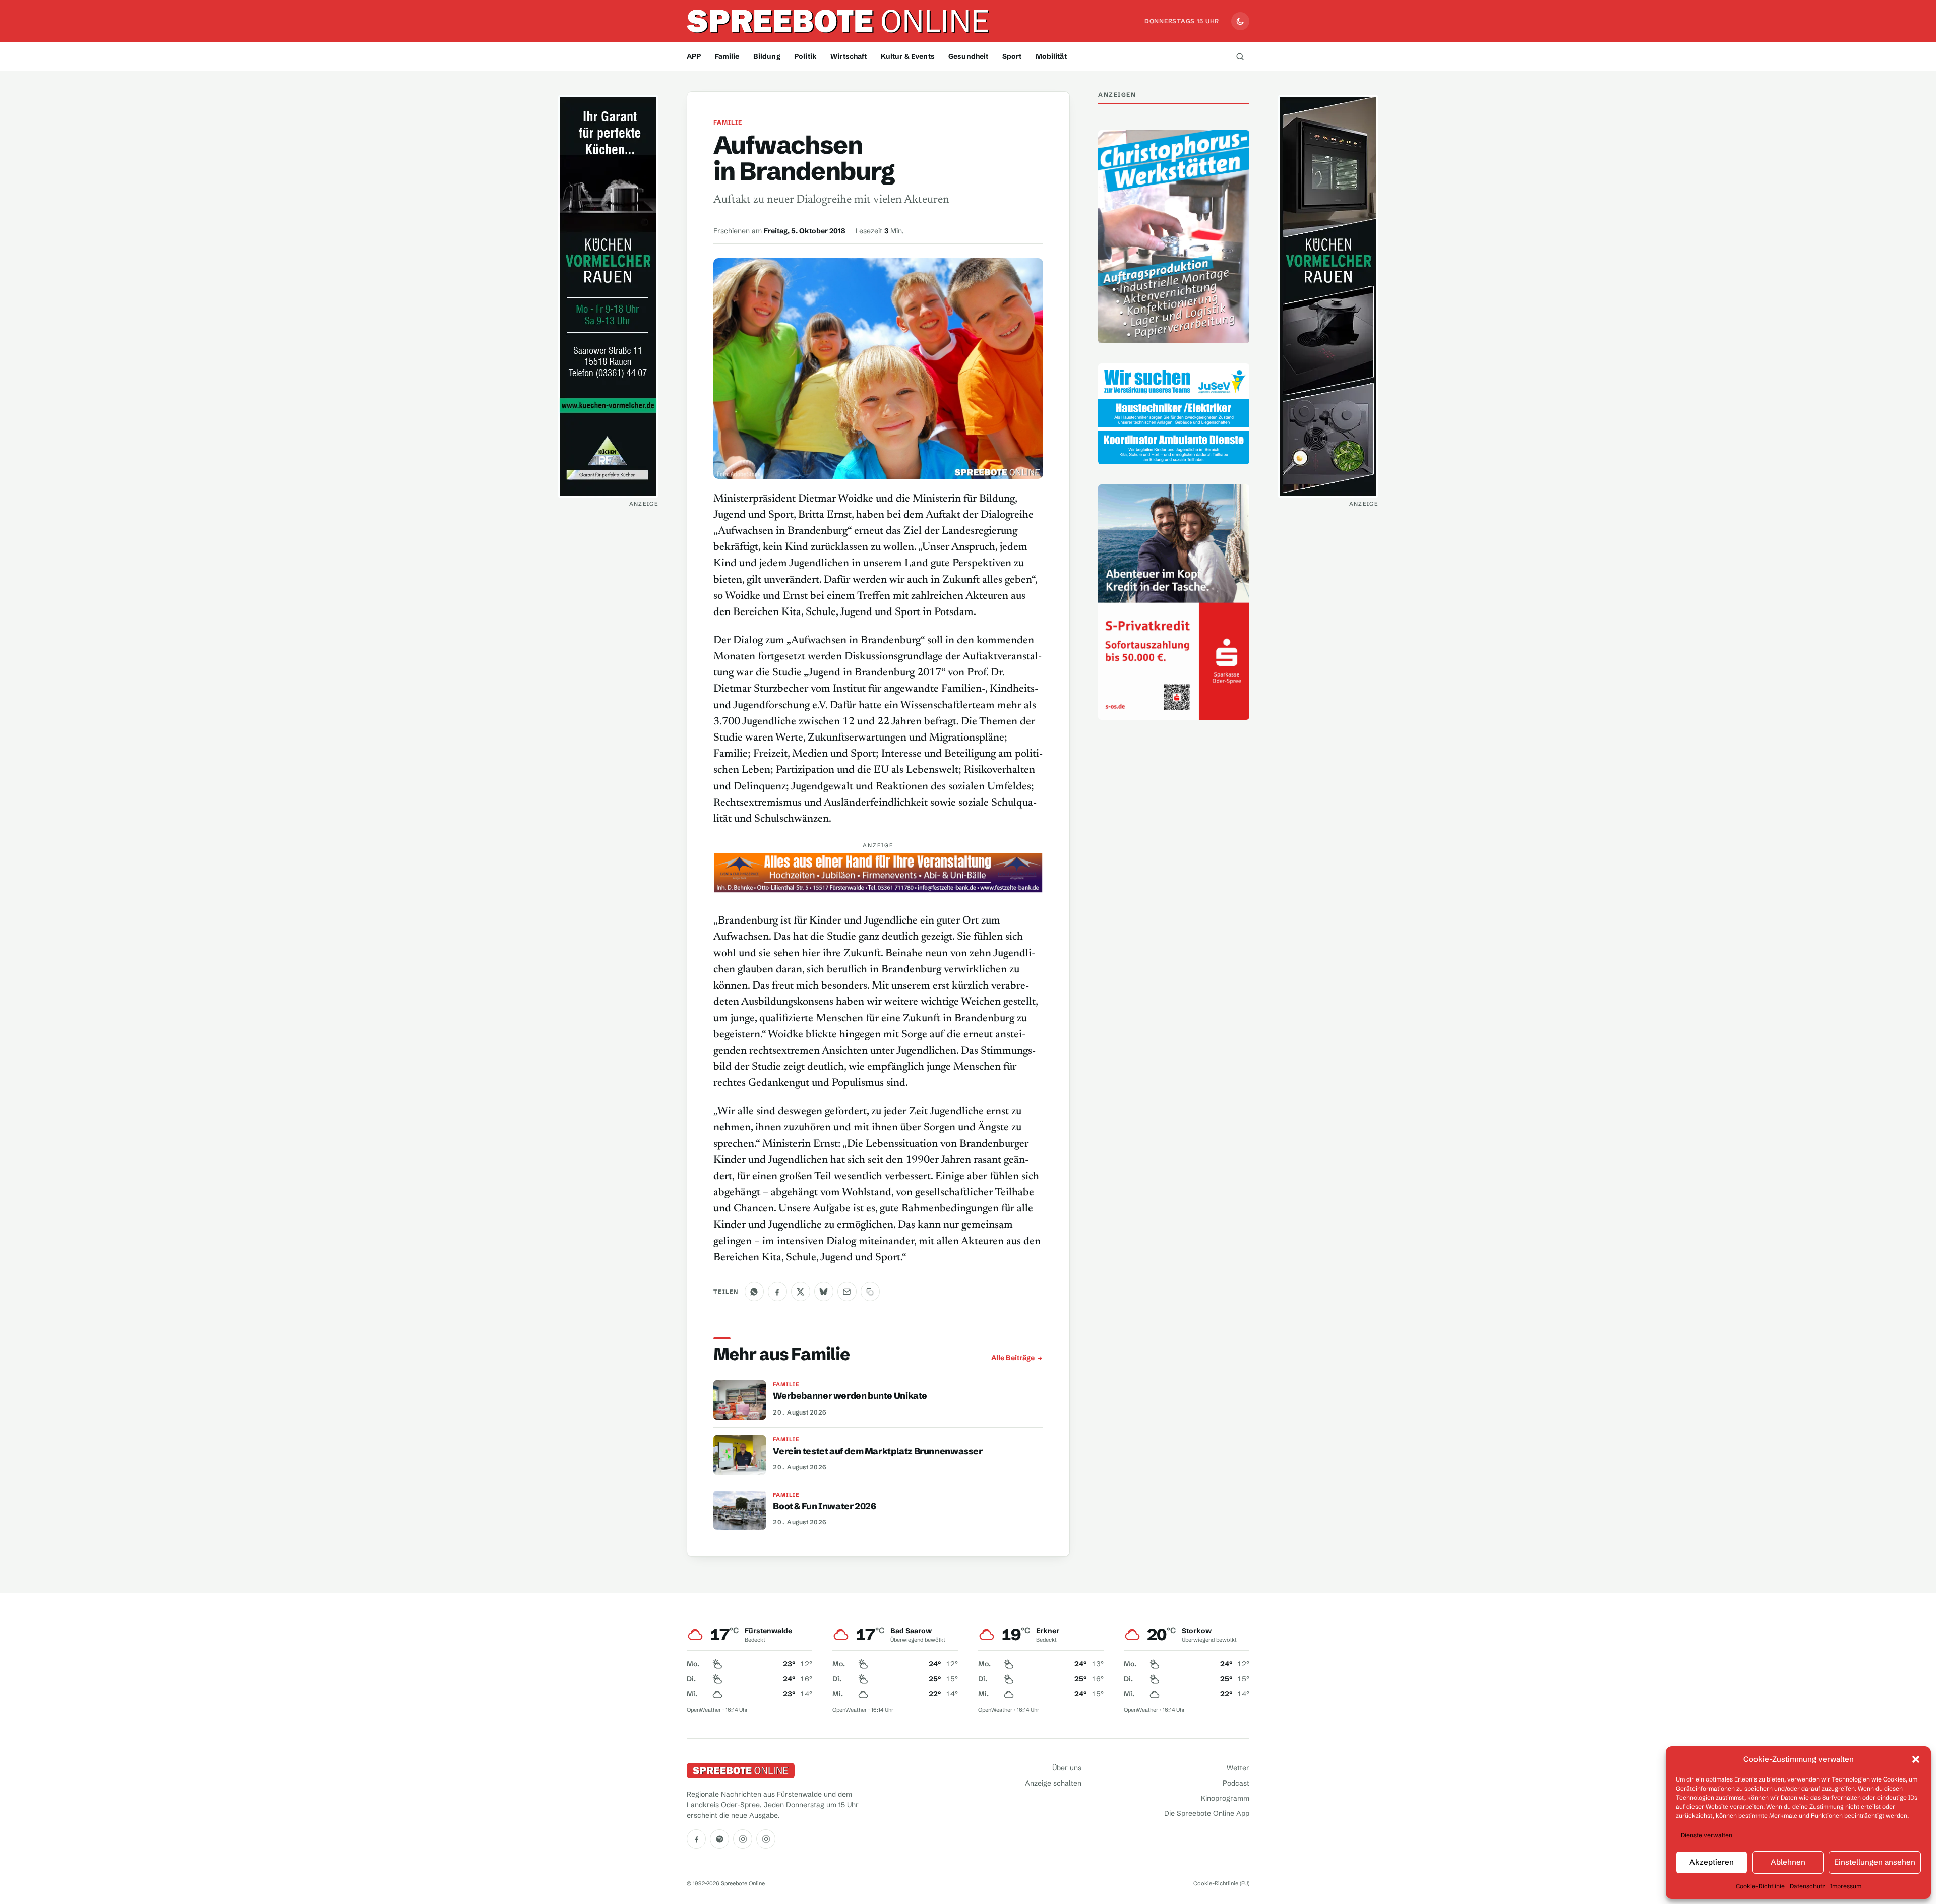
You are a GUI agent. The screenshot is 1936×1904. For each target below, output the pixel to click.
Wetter (1238, 1768)
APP (694, 56)
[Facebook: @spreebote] (696, 1839)
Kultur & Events (908, 56)
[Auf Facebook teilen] (777, 1292)
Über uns (1067, 1768)
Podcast (1236, 1783)
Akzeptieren (1712, 1862)
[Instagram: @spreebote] (743, 1839)
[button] (1916, 1759)
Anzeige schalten (1053, 1783)
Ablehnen (1788, 1862)
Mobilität (1051, 56)
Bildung (767, 56)
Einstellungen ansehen (1875, 1862)
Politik (805, 56)
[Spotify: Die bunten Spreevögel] (719, 1839)
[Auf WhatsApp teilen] (754, 1292)
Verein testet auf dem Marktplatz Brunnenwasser (878, 1451)
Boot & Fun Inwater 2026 (824, 1506)
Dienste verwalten (1707, 1835)
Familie (727, 56)
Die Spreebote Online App (1207, 1813)
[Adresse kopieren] (870, 1292)
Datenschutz (1807, 1886)
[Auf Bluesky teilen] (824, 1292)
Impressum (1846, 1886)
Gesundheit (968, 56)
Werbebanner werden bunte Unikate (850, 1396)
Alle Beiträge (1013, 1358)
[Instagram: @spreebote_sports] (766, 1839)
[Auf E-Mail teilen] (847, 1292)
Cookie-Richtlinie (1760, 1886)
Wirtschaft (849, 56)
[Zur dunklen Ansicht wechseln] (1240, 21)
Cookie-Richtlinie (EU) (1221, 1883)
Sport (1012, 56)
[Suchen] (1240, 56)
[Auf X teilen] (801, 1292)
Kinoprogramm (1225, 1798)
